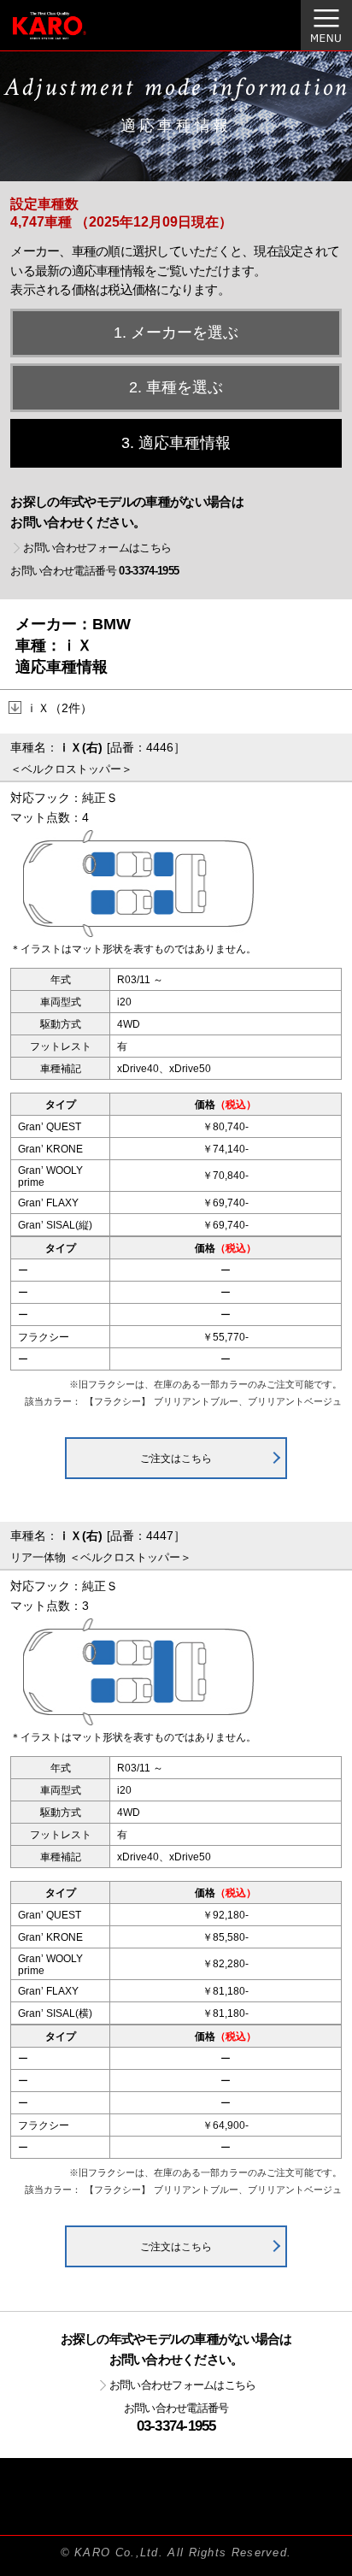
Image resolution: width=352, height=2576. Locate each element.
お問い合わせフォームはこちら (97, 548)
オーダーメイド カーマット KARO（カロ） (71, 35)
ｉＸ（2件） (59, 708)
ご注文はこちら (176, 1459)
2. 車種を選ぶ (176, 387)
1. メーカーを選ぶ (176, 333)
